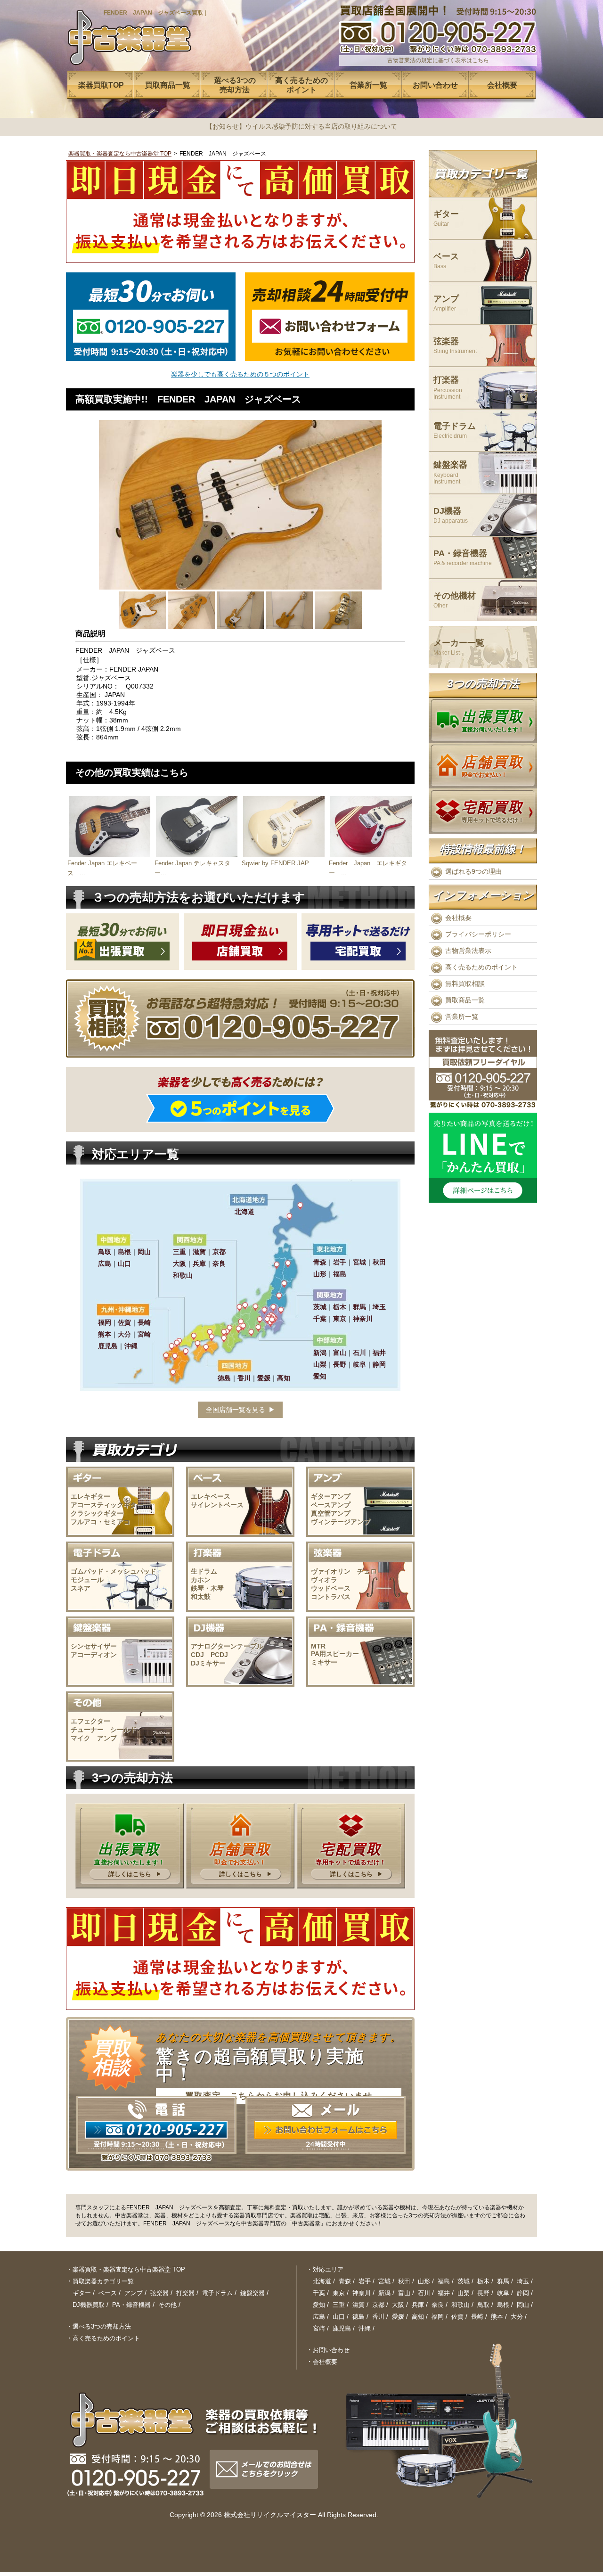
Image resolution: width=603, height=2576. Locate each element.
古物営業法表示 (468, 951)
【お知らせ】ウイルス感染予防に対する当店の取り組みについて (301, 126)
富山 (404, 2293)
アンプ (446, 303)
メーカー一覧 (459, 647)
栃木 (483, 2281)
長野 (483, 2293)
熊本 (497, 2317)
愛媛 (398, 2317)
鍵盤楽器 (450, 472)
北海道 (322, 2281)
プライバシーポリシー (478, 934)
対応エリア (328, 2269)
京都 (378, 2305)
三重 (339, 2305)
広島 (319, 2317)
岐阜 (503, 2293)
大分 (517, 2317)
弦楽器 (455, 346)
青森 (345, 2281)
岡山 (523, 2305)
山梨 (464, 2293)
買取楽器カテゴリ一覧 (103, 2281)
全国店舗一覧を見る (236, 1410)
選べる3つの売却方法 (102, 2326)
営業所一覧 (462, 1017)
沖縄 (365, 2328)
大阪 (398, 2305)
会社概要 (458, 918)
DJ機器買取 (89, 2305)
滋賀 (359, 2305)
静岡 (523, 2293)
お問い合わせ (331, 2350)
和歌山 (460, 2305)
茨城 (464, 2281)
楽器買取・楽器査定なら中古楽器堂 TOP (120, 154)
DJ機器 (451, 515)
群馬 (503, 2281)
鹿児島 (342, 2328)
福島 (444, 2281)
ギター (446, 218)
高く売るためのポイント (481, 967)
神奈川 (362, 2293)
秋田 (404, 2281)
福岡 (438, 2317)
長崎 (477, 2317)
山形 (424, 2281)
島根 (503, 2305)
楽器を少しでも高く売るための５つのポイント (240, 374)
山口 (339, 2317)
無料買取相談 (465, 984)
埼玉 (523, 2281)
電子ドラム (455, 431)
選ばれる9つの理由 (473, 871)
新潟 (384, 2293)
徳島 (359, 2317)
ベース (446, 261)
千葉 (319, 2293)
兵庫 (418, 2305)
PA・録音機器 (463, 558)
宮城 (384, 2281)
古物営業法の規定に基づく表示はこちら (438, 60)
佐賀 (457, 2317)
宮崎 (319, 2328)
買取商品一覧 (465, 1000)
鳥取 (483, 2305)
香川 (378, 2317)
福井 (444, 2293)
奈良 (438, 2305)
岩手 (365, 2281)
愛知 (319, 2305)
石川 (424, 2293)
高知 (418, 2317)
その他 (167, 2305)
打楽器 (448, 388)
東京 (339, 2293)
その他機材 (455, 600)
